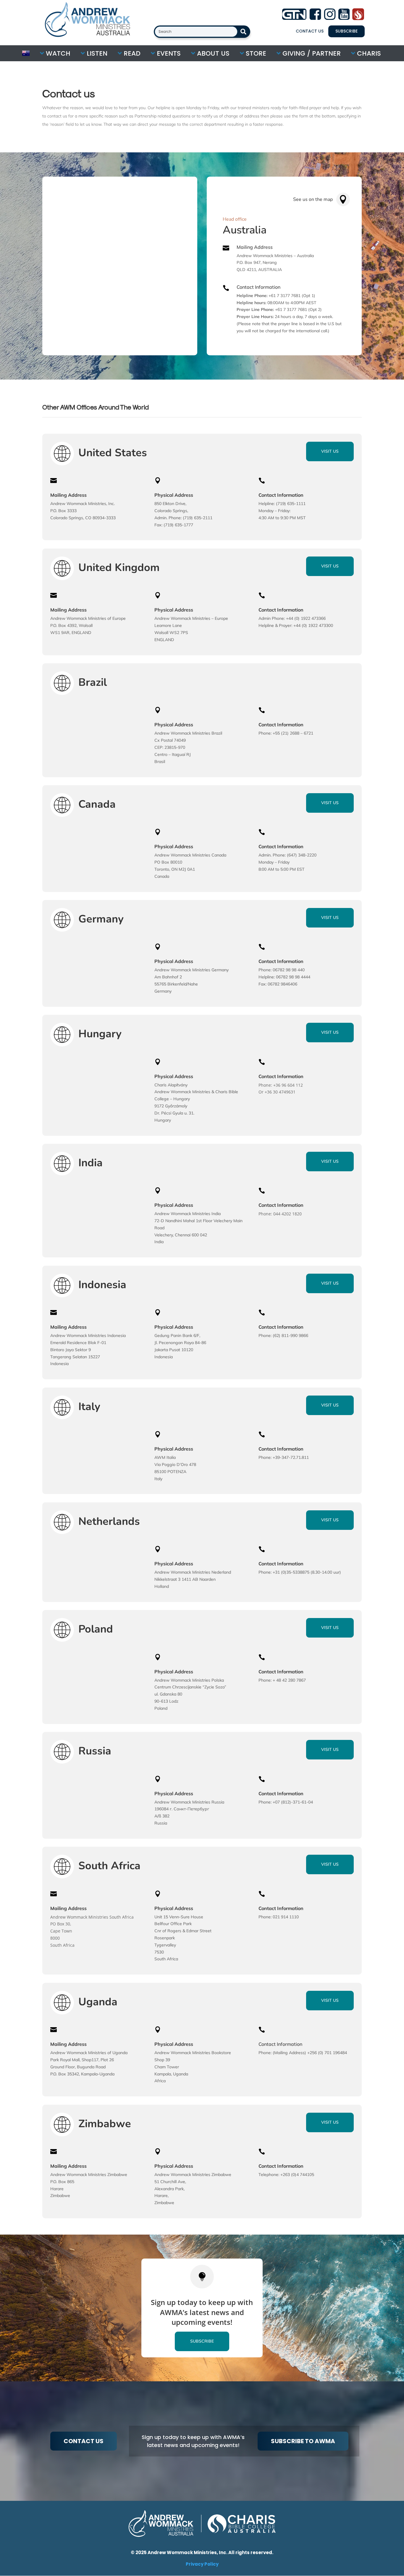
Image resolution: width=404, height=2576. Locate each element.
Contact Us (310, 31)
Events (168, 53)
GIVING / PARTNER (311, 53)
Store (255, 53)
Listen (96, 53)
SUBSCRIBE (346, 31)
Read (131, 53)
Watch (57, 53)
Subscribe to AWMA (303, 2441)
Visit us (330, 451)
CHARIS (368, 53)
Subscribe (202, 2341)
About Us (212, 53)
